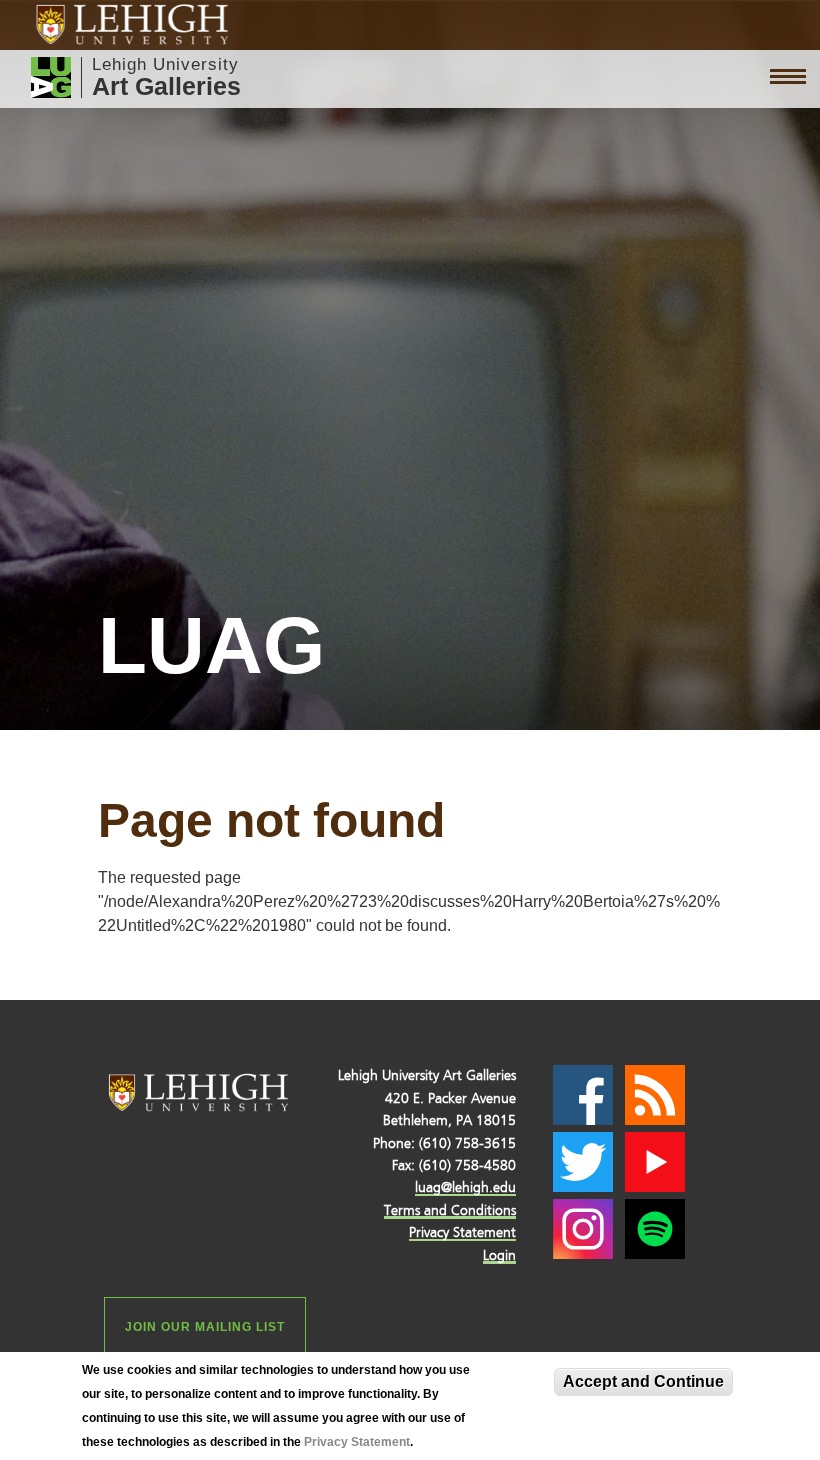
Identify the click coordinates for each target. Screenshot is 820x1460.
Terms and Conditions (450, 1210)
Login (499, 1255)
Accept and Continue (643, 1381)
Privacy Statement (357, 1442)
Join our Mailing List (205, 1327)
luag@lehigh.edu (465, 1187)
